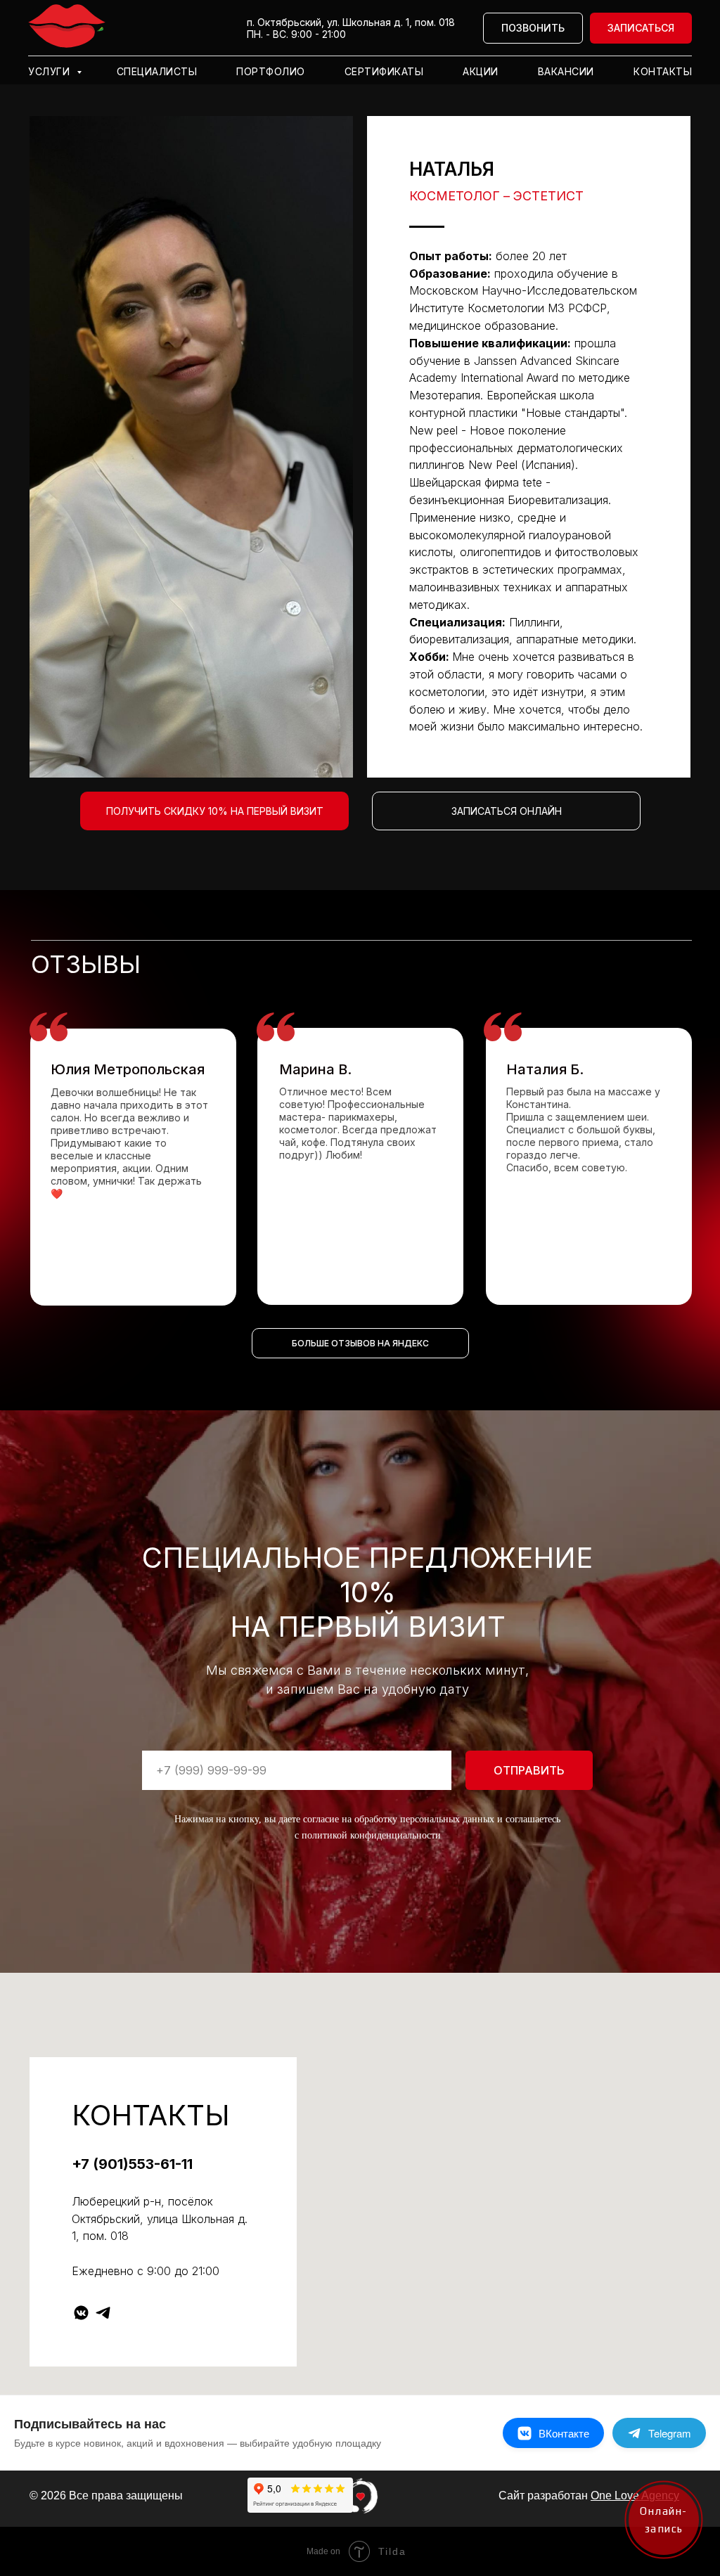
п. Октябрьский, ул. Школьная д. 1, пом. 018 (351, 22)
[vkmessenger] (81, 2313)
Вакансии (566, 71)
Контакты (663, 71)
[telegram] (103, 2313)
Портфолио (271, 71)
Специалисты (157, 71)
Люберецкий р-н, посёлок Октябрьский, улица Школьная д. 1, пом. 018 (160, 2219)
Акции (481, 71)
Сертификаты (384, 71)
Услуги (51, 71)
